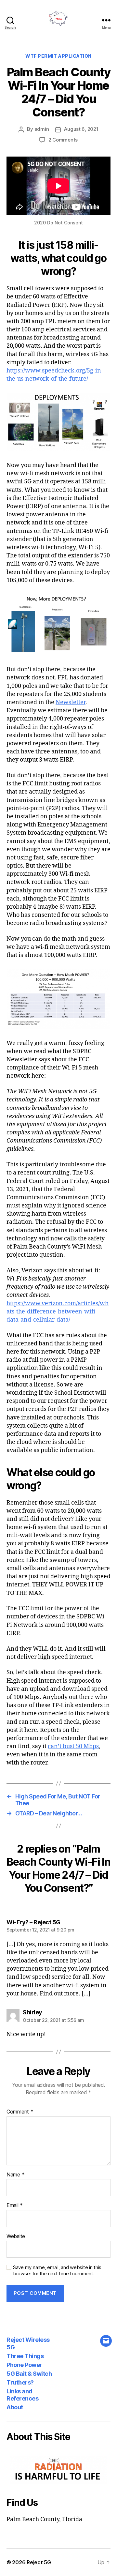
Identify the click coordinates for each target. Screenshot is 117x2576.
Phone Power (24, 2365)
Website (16, 2236)
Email (15, 2205)
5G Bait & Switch (29, 2374)
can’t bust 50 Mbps (73, 1746)
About (15, 2407)
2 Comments (63, 140)
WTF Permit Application (58, 56)
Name (15, 2175)
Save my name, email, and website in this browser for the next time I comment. (57, 2271)
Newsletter (71, 702)
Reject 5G (39, 2562)
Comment (20, 2112)
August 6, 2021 (81, 129)
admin (42, 129)
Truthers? (20, 2382)
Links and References (22, 2395)
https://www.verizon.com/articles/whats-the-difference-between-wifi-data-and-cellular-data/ (58, 1312)
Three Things (25, 2356)
